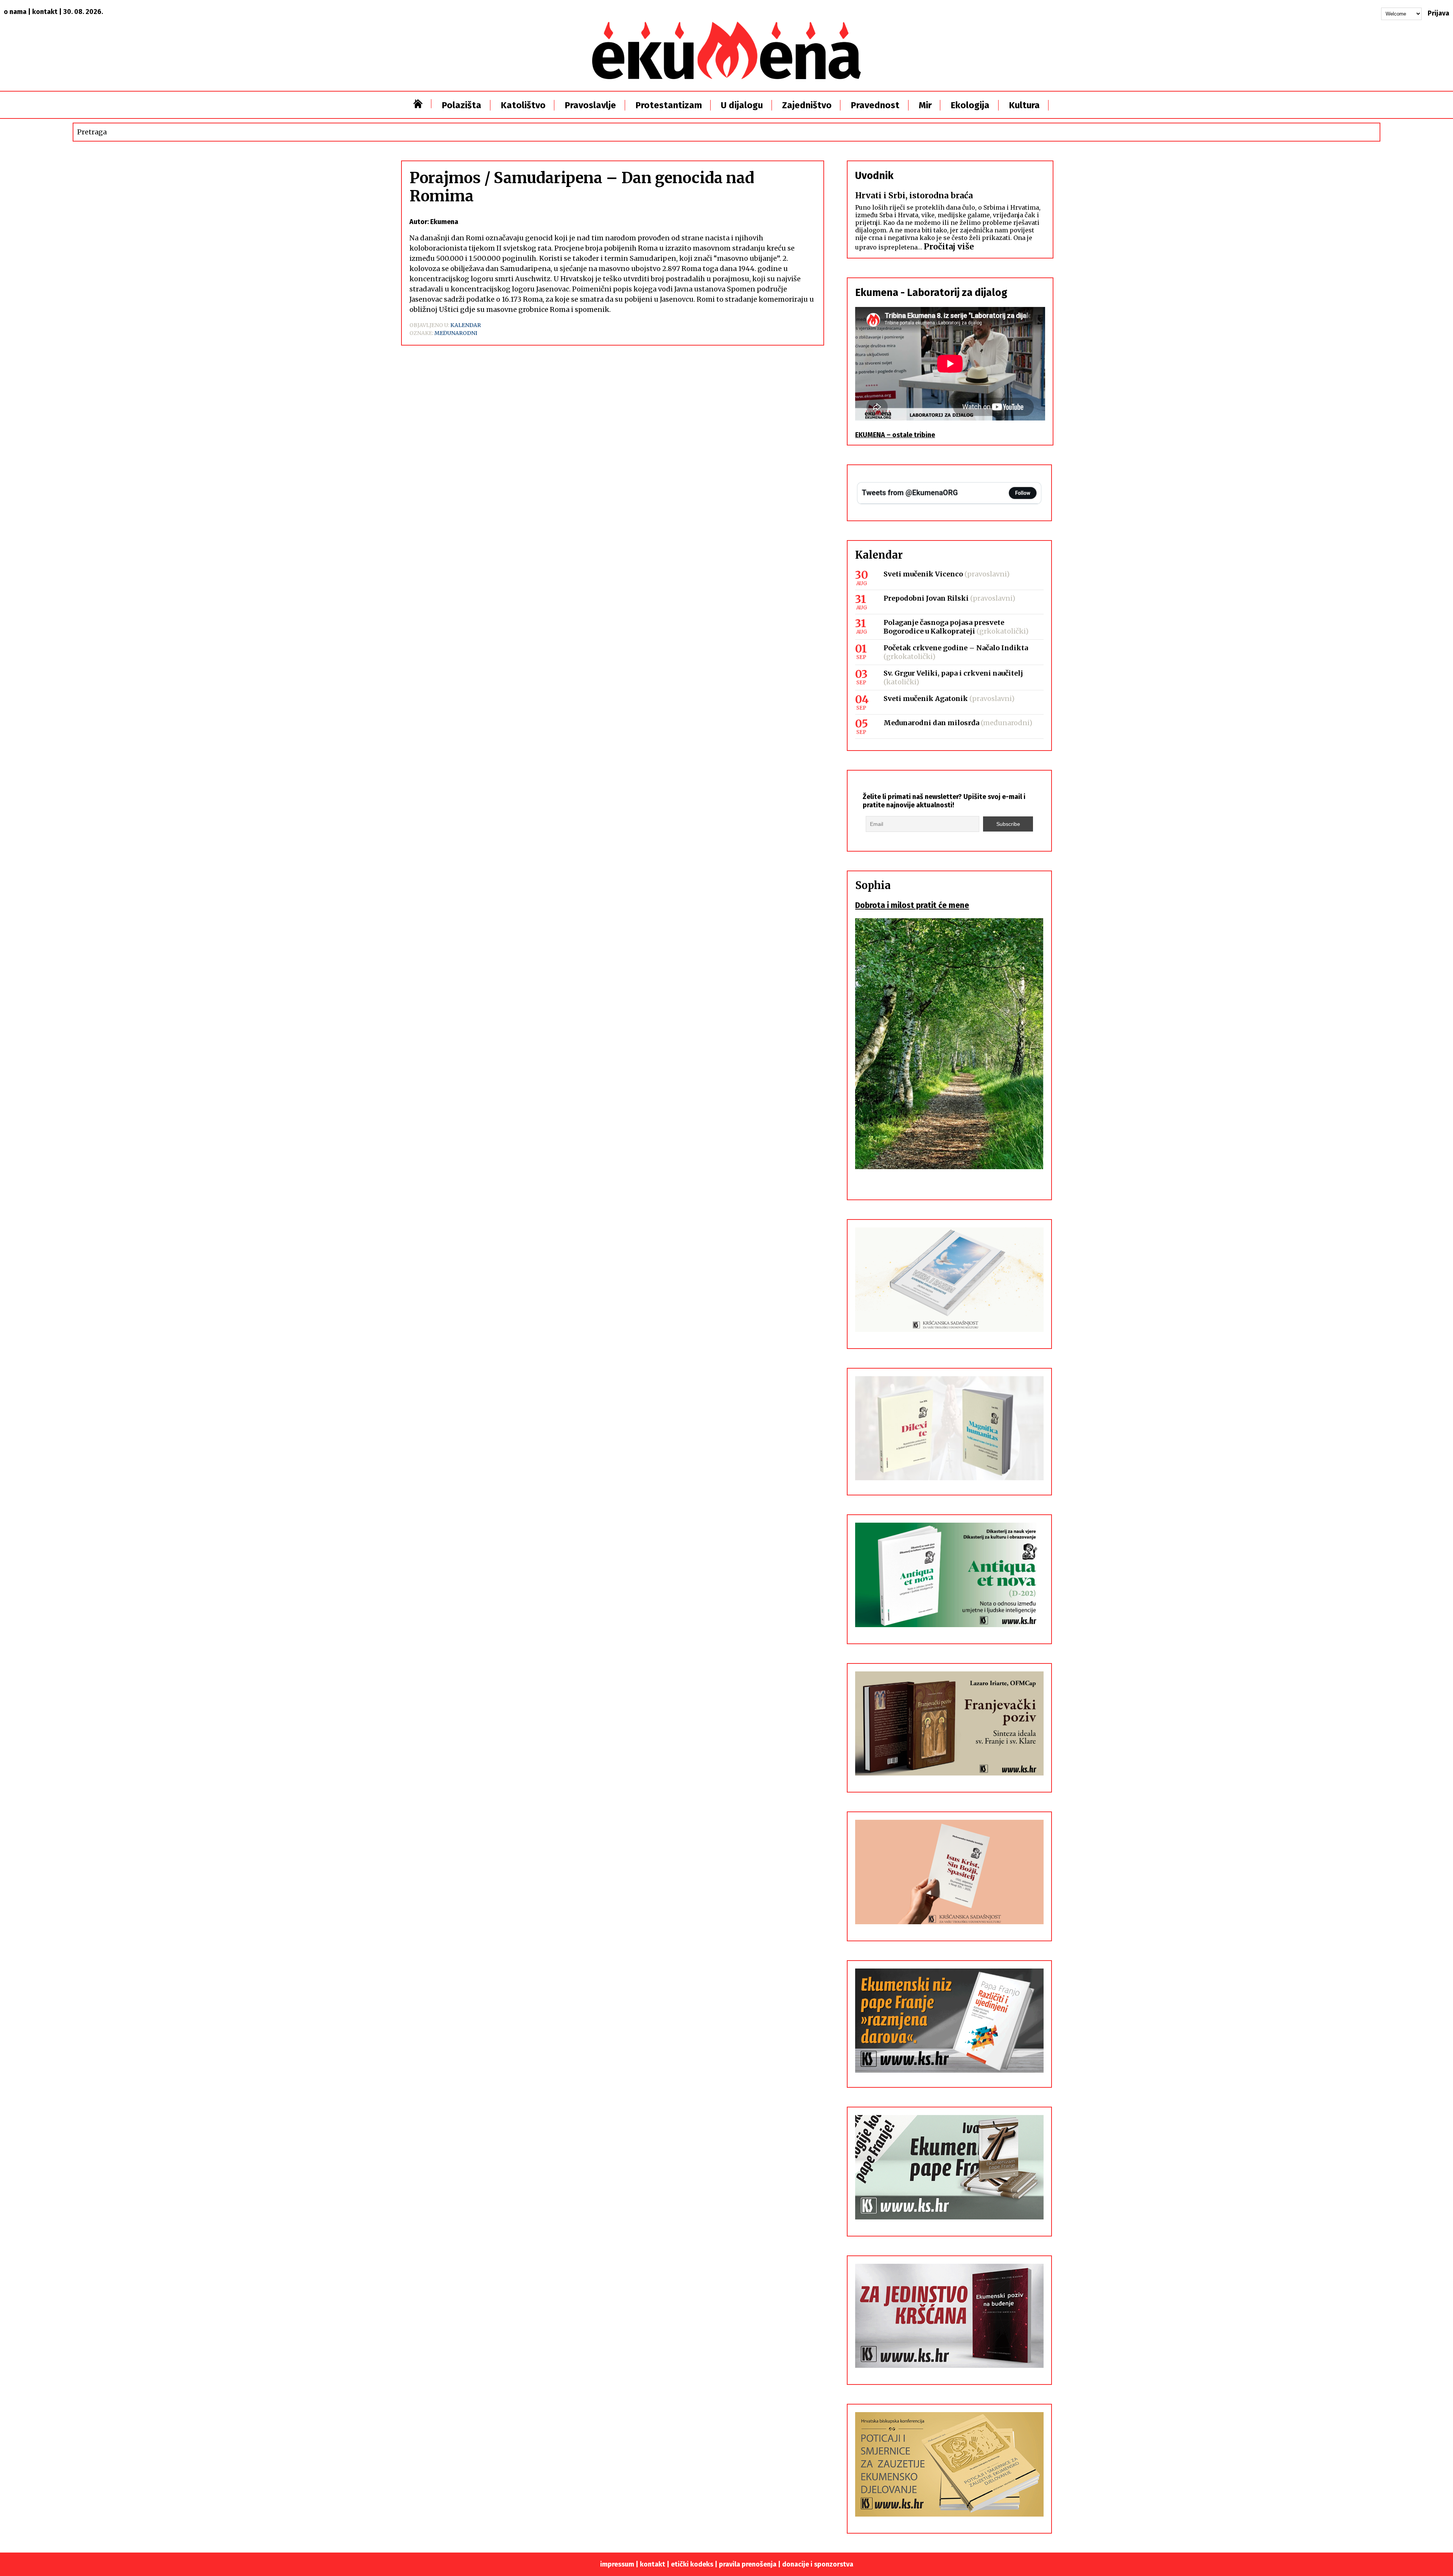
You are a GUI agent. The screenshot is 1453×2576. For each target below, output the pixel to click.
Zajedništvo (807, 105)
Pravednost (875, 105)
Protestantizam (669, 105)
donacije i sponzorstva (818, 2564)
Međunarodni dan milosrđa (931, 723)
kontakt (45, 12)
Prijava (1438, 13)
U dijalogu (742, 105)
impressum (617, 2564)
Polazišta (461, 105)
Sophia (873, 885)
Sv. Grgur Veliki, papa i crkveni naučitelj (953, 673)
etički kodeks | (695, 2564)
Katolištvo (523, 105)
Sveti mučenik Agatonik (926, 699)
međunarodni (456, 333)
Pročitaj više (949, 247)
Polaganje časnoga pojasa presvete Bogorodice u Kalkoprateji (944, 627)
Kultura (1024, 105)
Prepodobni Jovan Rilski (926, 598)
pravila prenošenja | (751, 2564)
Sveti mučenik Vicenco (923, 574)
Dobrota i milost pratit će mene (912, 905)
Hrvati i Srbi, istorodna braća (914, 195)
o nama (15, 12)
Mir (925, 105)
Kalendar (466, 325)
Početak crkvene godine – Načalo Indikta (956, 648)
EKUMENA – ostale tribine (895, 435)
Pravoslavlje (590, 105)
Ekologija (970, 105)
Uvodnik (874, 176)
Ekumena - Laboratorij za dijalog (931, 293)
